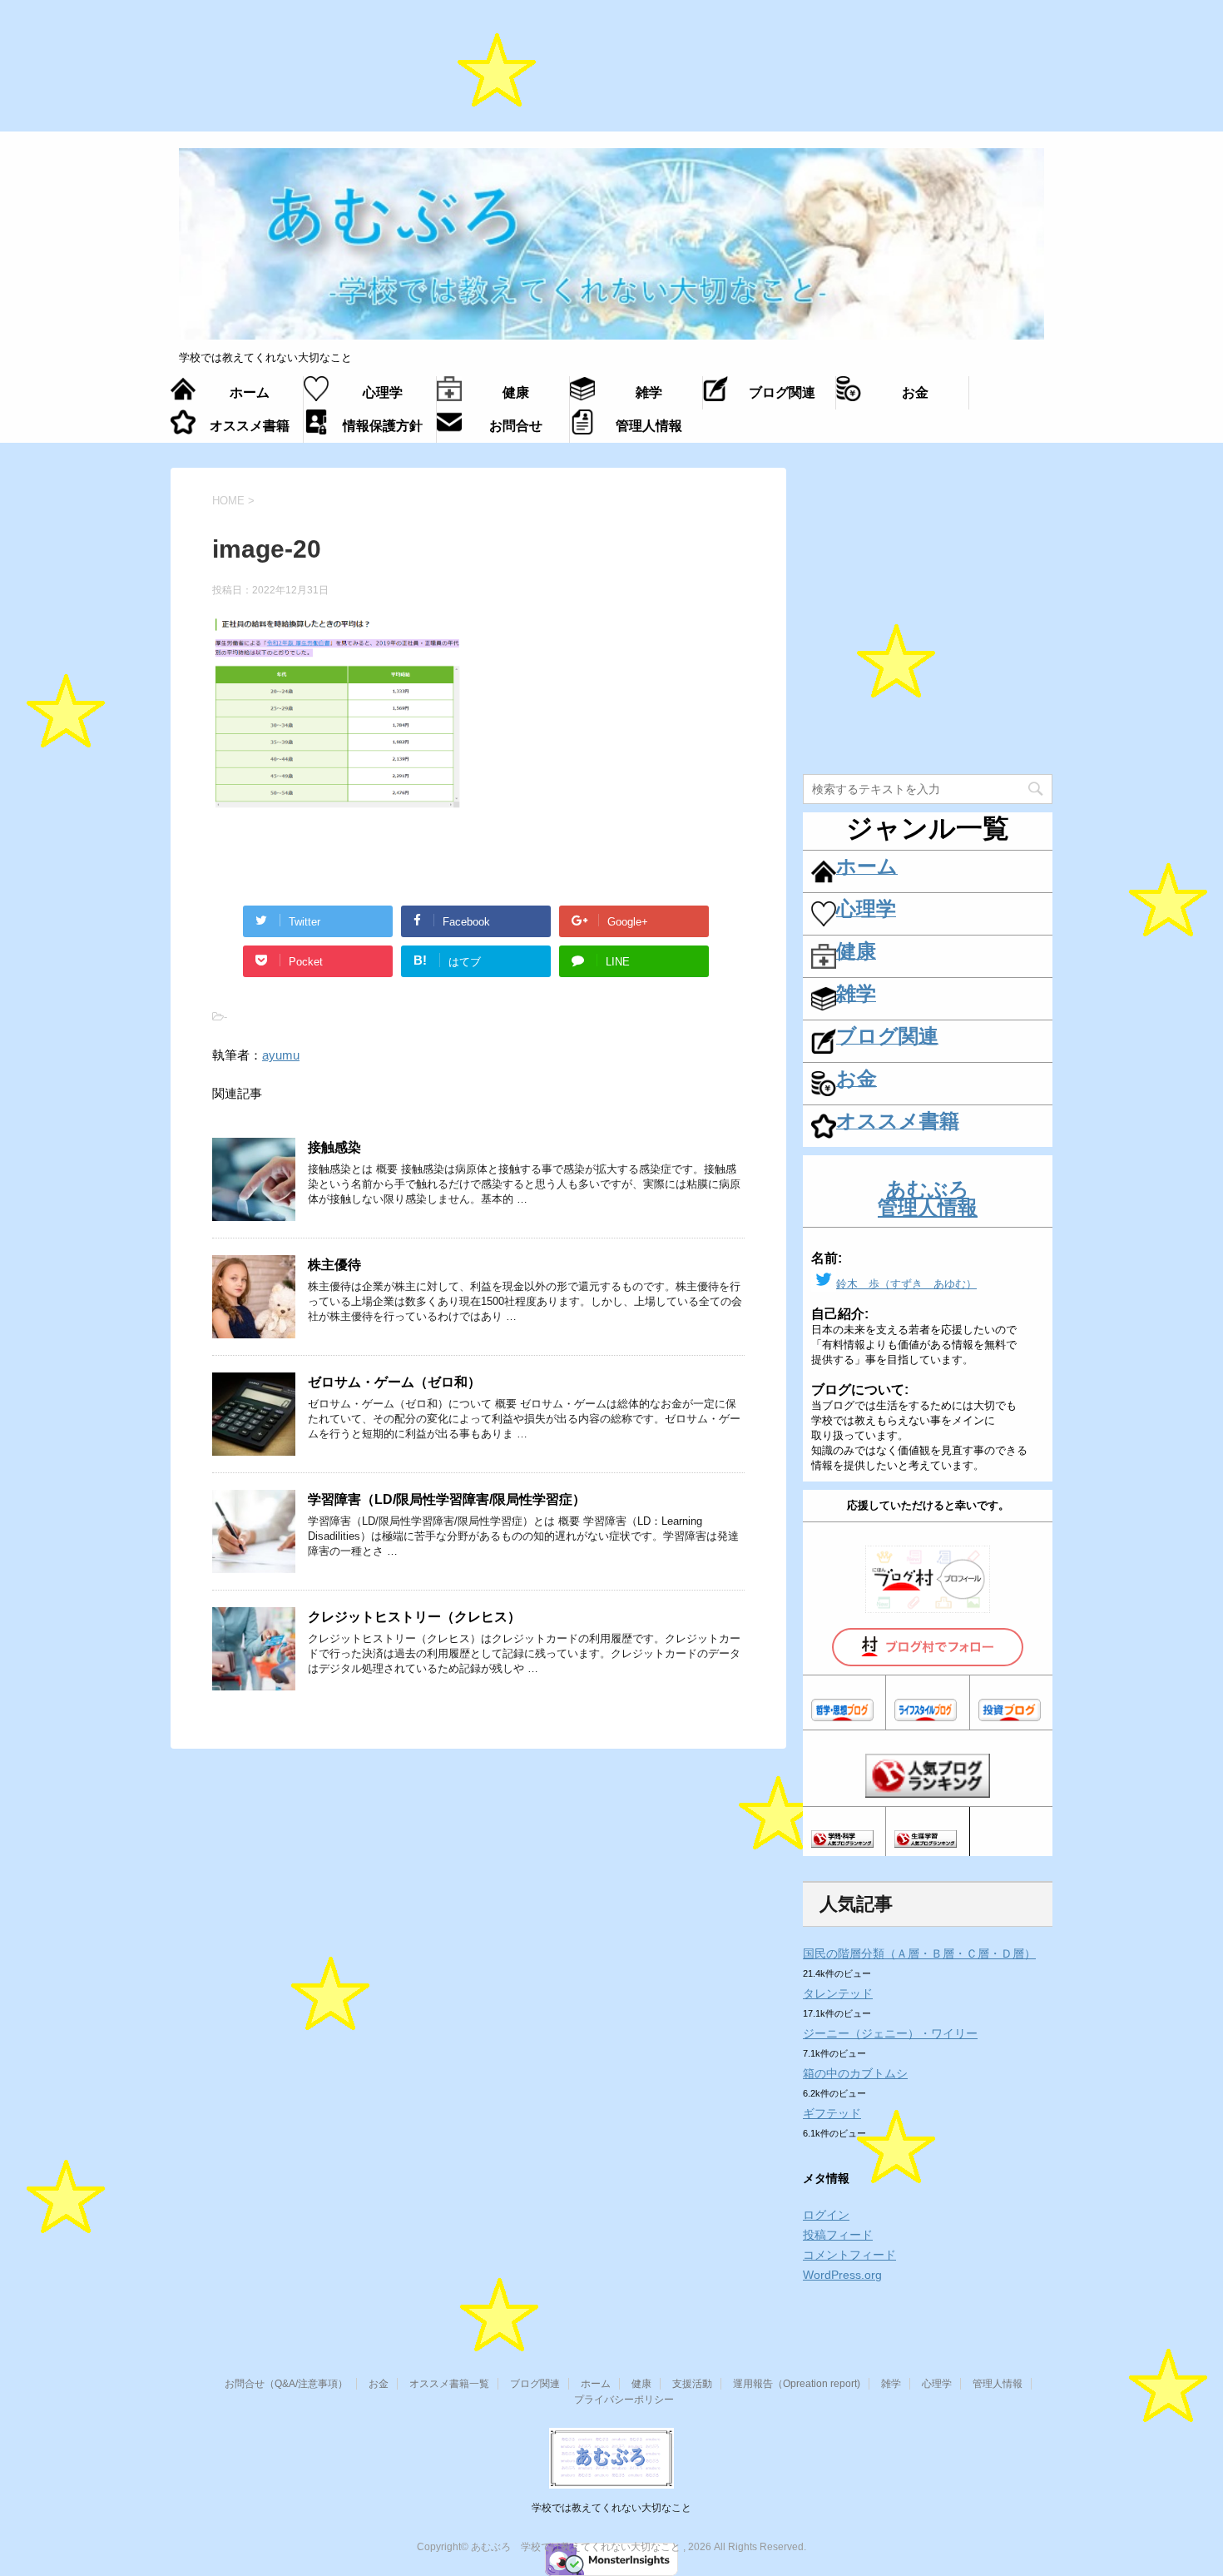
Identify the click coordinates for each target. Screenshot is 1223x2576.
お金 (379, 2384)
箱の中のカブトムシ (855, 2073)
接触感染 (334, 1147)
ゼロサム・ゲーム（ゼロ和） (394, 1382)
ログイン (826, 2215)
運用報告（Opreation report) (797, 2384)
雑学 (891, 2384)
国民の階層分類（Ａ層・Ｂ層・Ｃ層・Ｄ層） (919, 1953)
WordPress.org (842, 2275)
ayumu (281, 1055)
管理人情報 (998, 2384)
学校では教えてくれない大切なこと (611, 2508)
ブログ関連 (535, 2384)
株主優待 (334, 1265)
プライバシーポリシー (624, 2400)
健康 (641, 2384)
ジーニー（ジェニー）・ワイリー (890, 2033)
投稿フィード (838, 2235)
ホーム (596, 2384)
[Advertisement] (611, 74)
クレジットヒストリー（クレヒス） (414, 1617)
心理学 (937, 2384)
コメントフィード (849, 2255)
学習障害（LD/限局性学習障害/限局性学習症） (447, 1499)
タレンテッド (838, 1993)
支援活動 (692, 2384)
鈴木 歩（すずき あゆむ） (906, 1284)
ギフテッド (832, 2113)
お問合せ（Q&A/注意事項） (286, 2384)
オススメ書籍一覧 (449, 2384)
